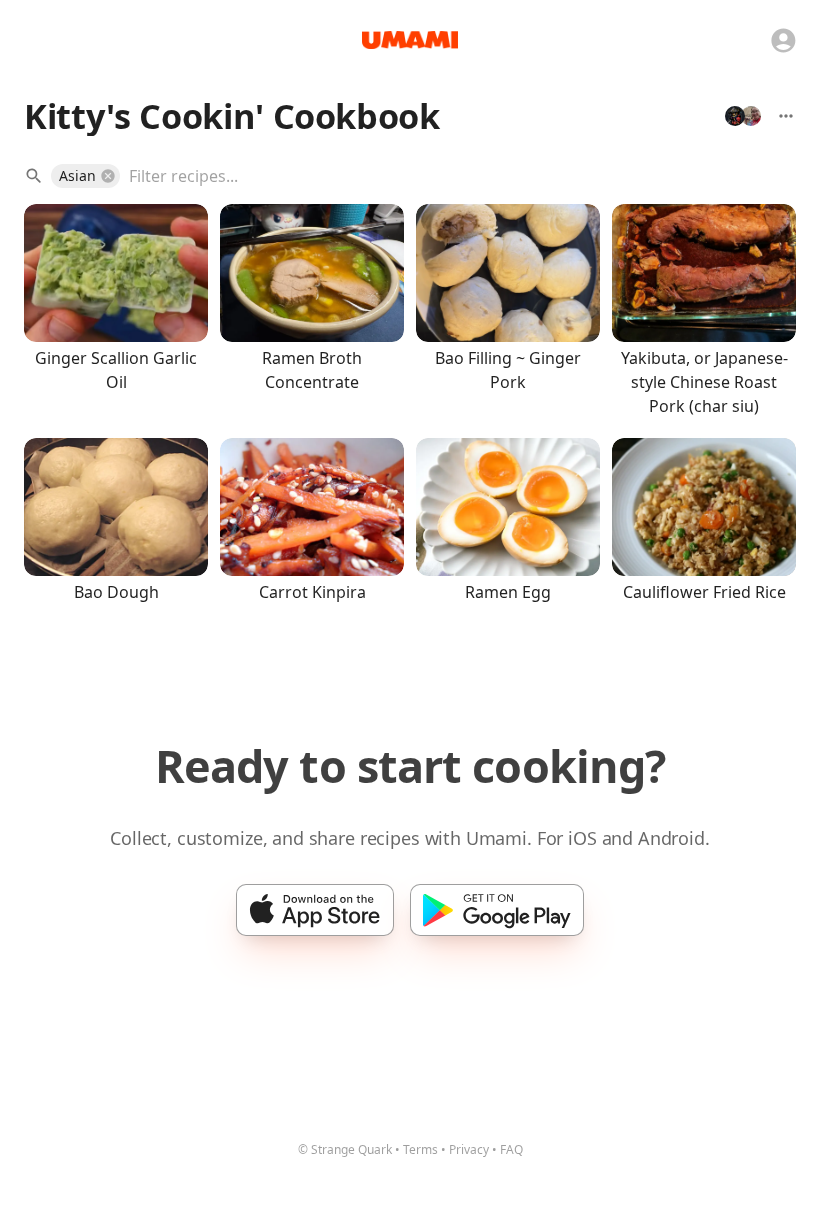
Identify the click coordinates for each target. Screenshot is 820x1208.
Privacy (469, 1149)
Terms (420, 1149)
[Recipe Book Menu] (786, 116)
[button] (85, 176)
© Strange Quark (345, 1149)
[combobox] (448, 176)
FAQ (511, 1149)
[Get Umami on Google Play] (497, 910)
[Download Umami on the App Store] (315, 910)
